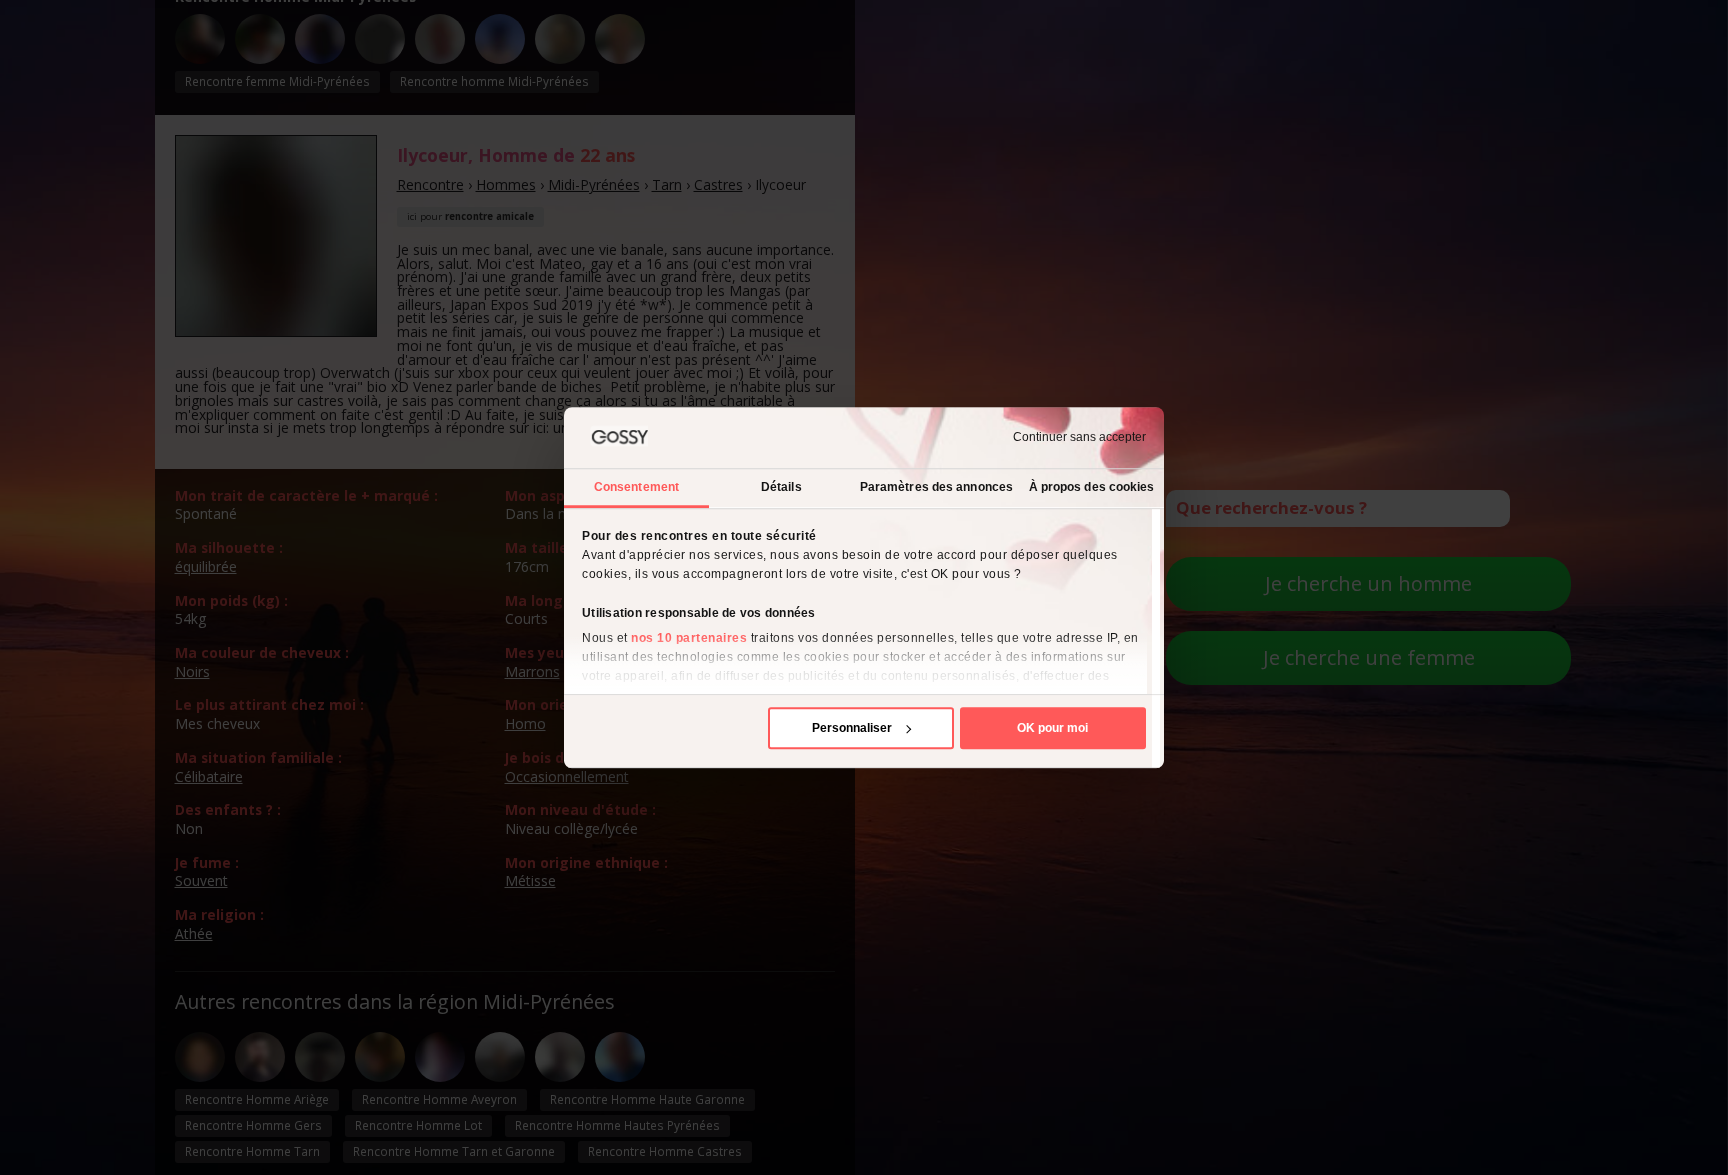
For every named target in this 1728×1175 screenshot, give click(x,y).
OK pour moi (1052, 728)
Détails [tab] (781, 487)
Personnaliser (852, 728)
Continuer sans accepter (1079, 438)
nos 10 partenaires (689, 638)
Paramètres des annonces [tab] (936, 487)
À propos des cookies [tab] (1092, 487)
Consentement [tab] (636, 487)
